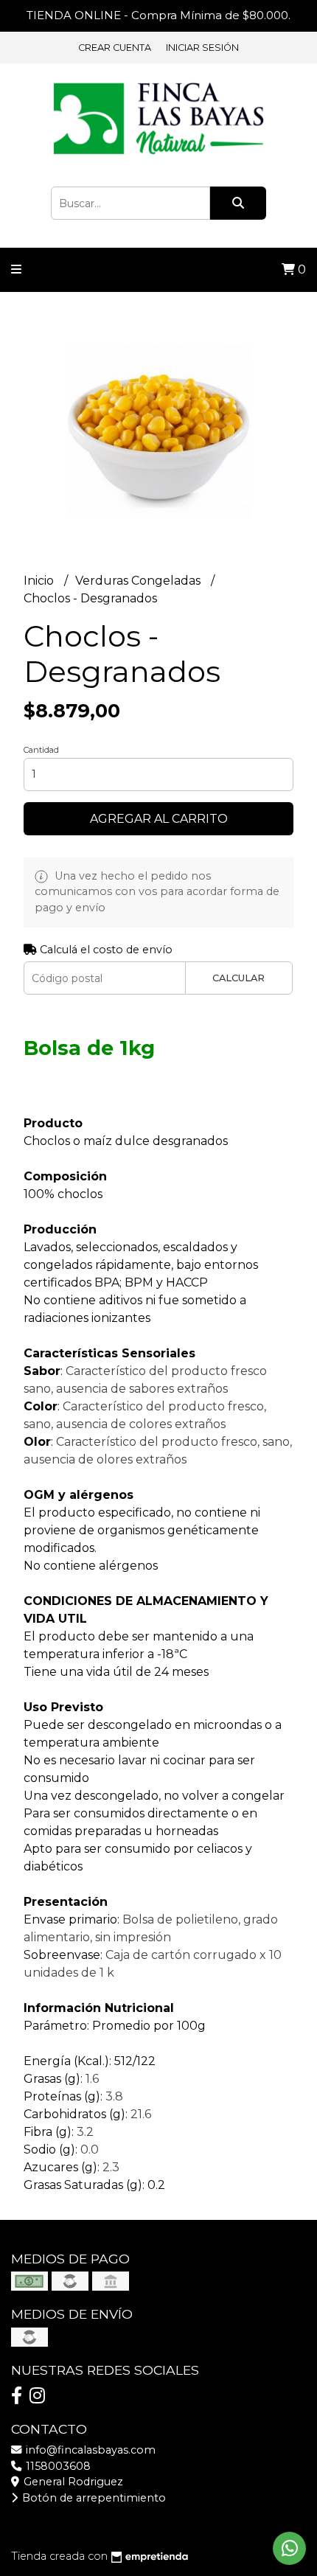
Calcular (238, 978)
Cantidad (41, 750)
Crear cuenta (115, 48)
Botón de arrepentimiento (93, 2498)
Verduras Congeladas (139, 581)
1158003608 (57, 2466)
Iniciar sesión (202, 48)
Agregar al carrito (159, 819)
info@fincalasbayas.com (89, 2450)
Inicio (40, 581)
